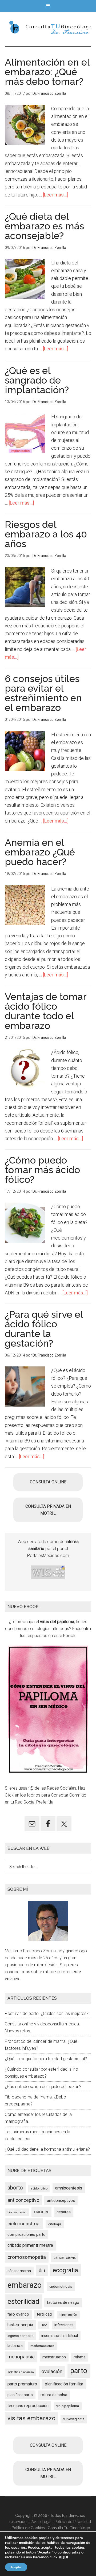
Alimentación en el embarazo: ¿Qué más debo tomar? (47, 72)
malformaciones (42, 2346)
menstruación (54, 2357)
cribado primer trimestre (30, 2245)
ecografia (65, 2270)
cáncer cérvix (65, 2257)
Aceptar (16, 2567)
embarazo (25, 2285)
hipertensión (68, 2314)
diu (42, 2270)
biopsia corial (17, 2212)
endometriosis (61, 2287)
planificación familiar (64, 2384)
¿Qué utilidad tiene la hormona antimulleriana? (47, 2149)
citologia (55, 2224)
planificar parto (20, 2395)
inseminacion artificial (60, 2336)
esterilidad (23, 2301)
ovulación (52, 2372)
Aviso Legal (41, 2522)
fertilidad (44, 2314)
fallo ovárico (18, 2314)
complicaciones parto (27, 2234)
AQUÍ (63, 2557)
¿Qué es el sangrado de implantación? (37, 380)
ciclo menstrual (24, 2224)
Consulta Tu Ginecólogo (69, 2528)
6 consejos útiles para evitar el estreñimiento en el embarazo (43, 693)
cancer (41, 2212)
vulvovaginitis (74, 2419)
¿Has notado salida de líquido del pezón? (43, 2087)
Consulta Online (48, 1482)
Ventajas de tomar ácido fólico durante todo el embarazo (46, 1011)
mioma (80, 2357)
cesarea (64, 2212)
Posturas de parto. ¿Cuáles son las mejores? (47, 2014)
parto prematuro (22, 2384)
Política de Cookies (28, 2528)
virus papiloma (68, 2406)
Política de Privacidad (73, 2522)
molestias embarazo (21, 2372)
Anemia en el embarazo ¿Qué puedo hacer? (40, 852)
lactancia (15, 2346)
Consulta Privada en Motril (48, 1510)
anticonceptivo (23, 2200)
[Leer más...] (56, 195)
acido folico (39, 2188)
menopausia (21, 2357)
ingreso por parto (21, 2336)
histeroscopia (20, 2325)
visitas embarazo (31, 2418)
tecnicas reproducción (28, 2406)
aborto (15, 2188)
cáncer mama (19, 2271)
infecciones (64, 2325)
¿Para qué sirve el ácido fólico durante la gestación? (44, 1329)
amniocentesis (69, 2188)
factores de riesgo (63, 2302)
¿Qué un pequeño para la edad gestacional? (46, 2059)
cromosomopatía (27, 2257)
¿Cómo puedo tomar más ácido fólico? (42, 1170)
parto (79, 2371)
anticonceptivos (61, 2200)
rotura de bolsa (54, 2395)
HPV (44, 2325)
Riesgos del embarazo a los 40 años (46, 534)
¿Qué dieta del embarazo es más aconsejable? (44, 226)
